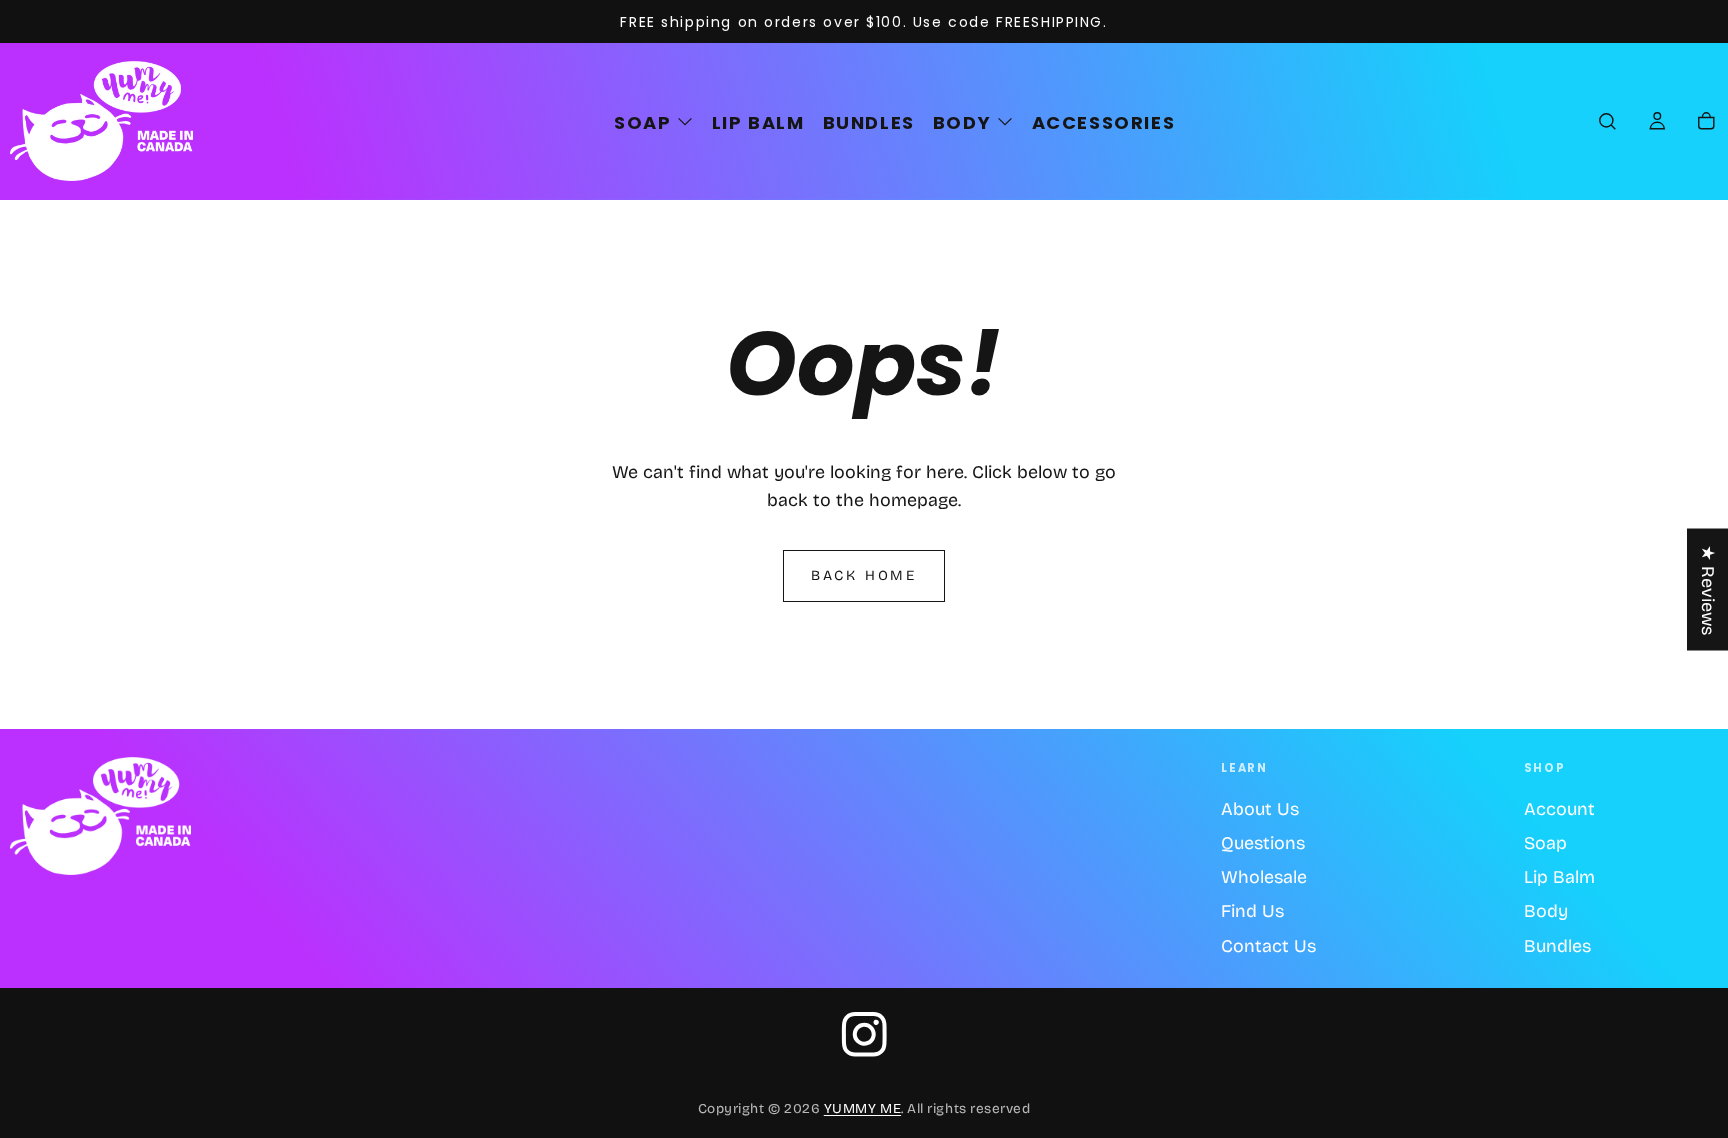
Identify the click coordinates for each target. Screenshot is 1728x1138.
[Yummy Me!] (100, 816)
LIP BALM (758, 122)
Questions (1263, 843)
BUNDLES (869, 122)
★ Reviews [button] (1708, 590)
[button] (1607, 123)
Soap (1545, 843)
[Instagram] (864, 1034)
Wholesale (1264, 877)
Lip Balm (1559, 877)
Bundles (1557, 946)
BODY (962, 122)
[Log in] (1657, 123)
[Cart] (1706, 123)
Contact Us (1268, 946)
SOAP (642, 122)
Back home (864, 575)
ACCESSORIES (1103, 122)
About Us (1260, 809)
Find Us (1252, 911)
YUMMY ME (862, 1108)
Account (1559, 809)
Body (1546, 911)
